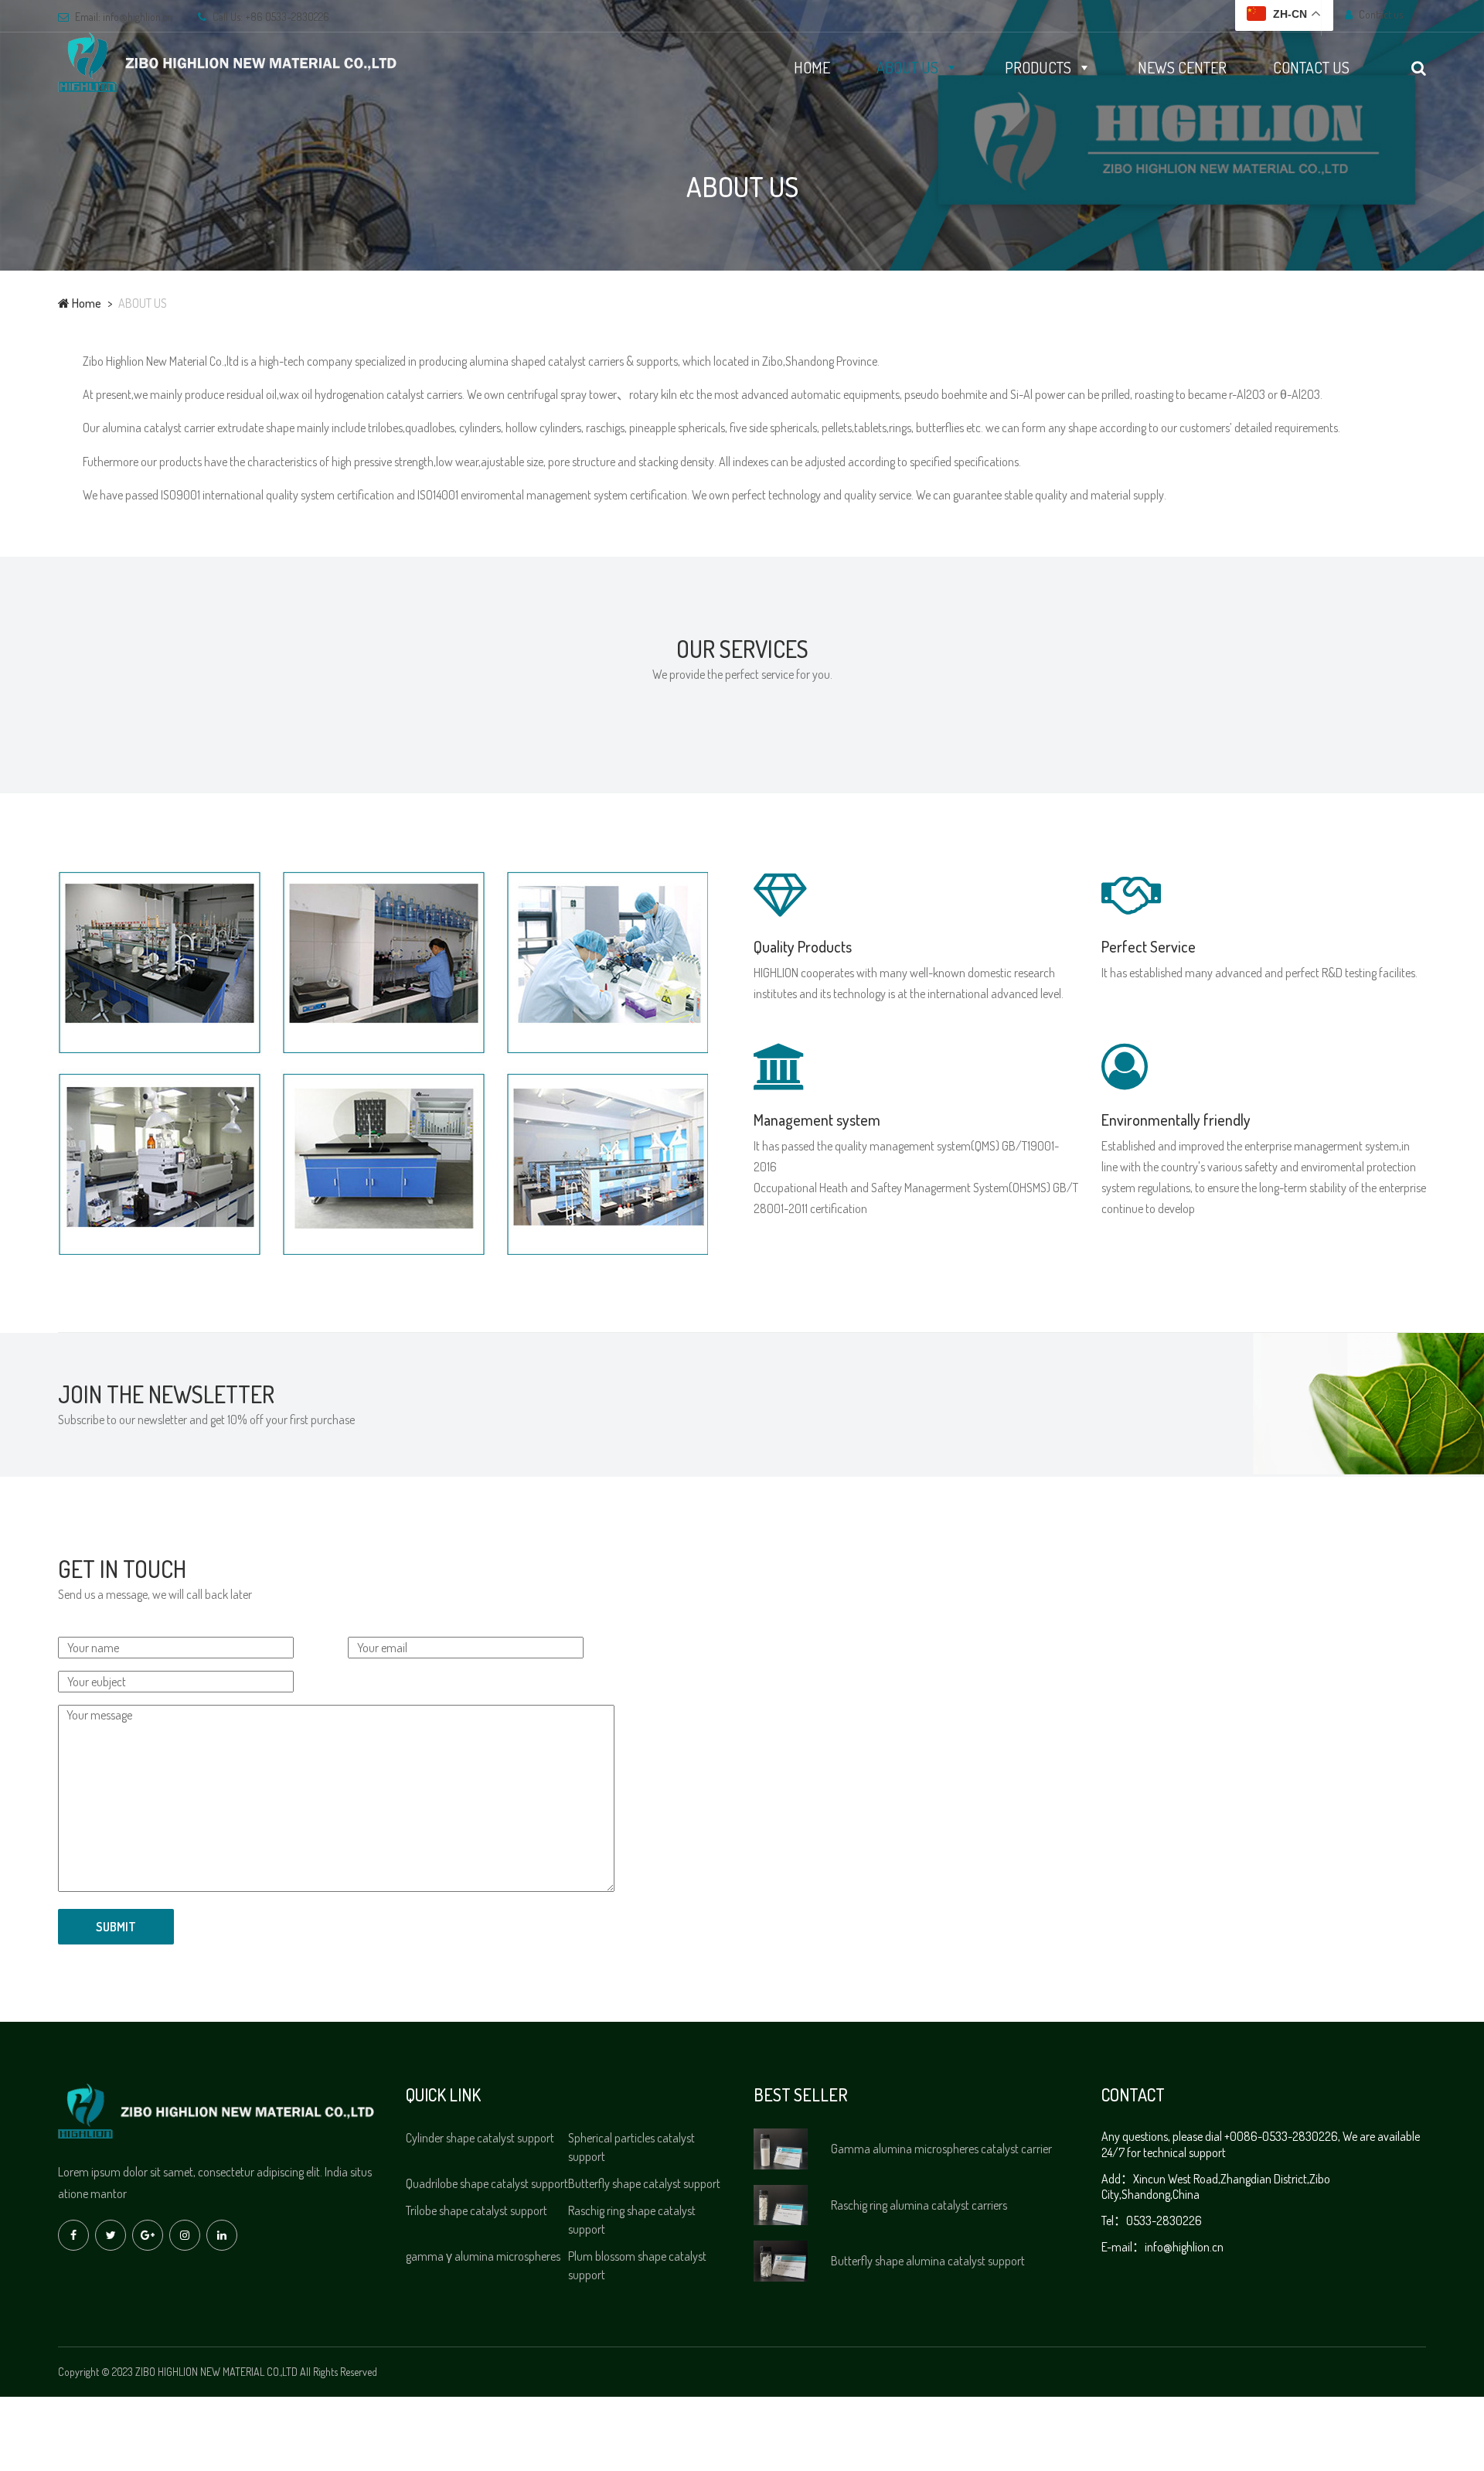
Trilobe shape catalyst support (477, 2210)
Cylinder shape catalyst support (480, 2138)
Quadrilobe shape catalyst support (487, 2183)
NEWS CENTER (1182, 67)
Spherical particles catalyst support (631, 2147)
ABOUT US (907, 67)
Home (85, 303)
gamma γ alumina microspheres (483, 2256)
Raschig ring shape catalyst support (632, 2220)
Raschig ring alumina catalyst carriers (919, 2205)
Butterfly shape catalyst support (644, 2183)
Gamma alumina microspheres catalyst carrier (941, 2149)
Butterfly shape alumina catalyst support (928, 2261)
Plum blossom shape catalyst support (637, 2265)
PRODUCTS (1038, 67)
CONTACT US (1311, 67)
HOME (812, 67)
